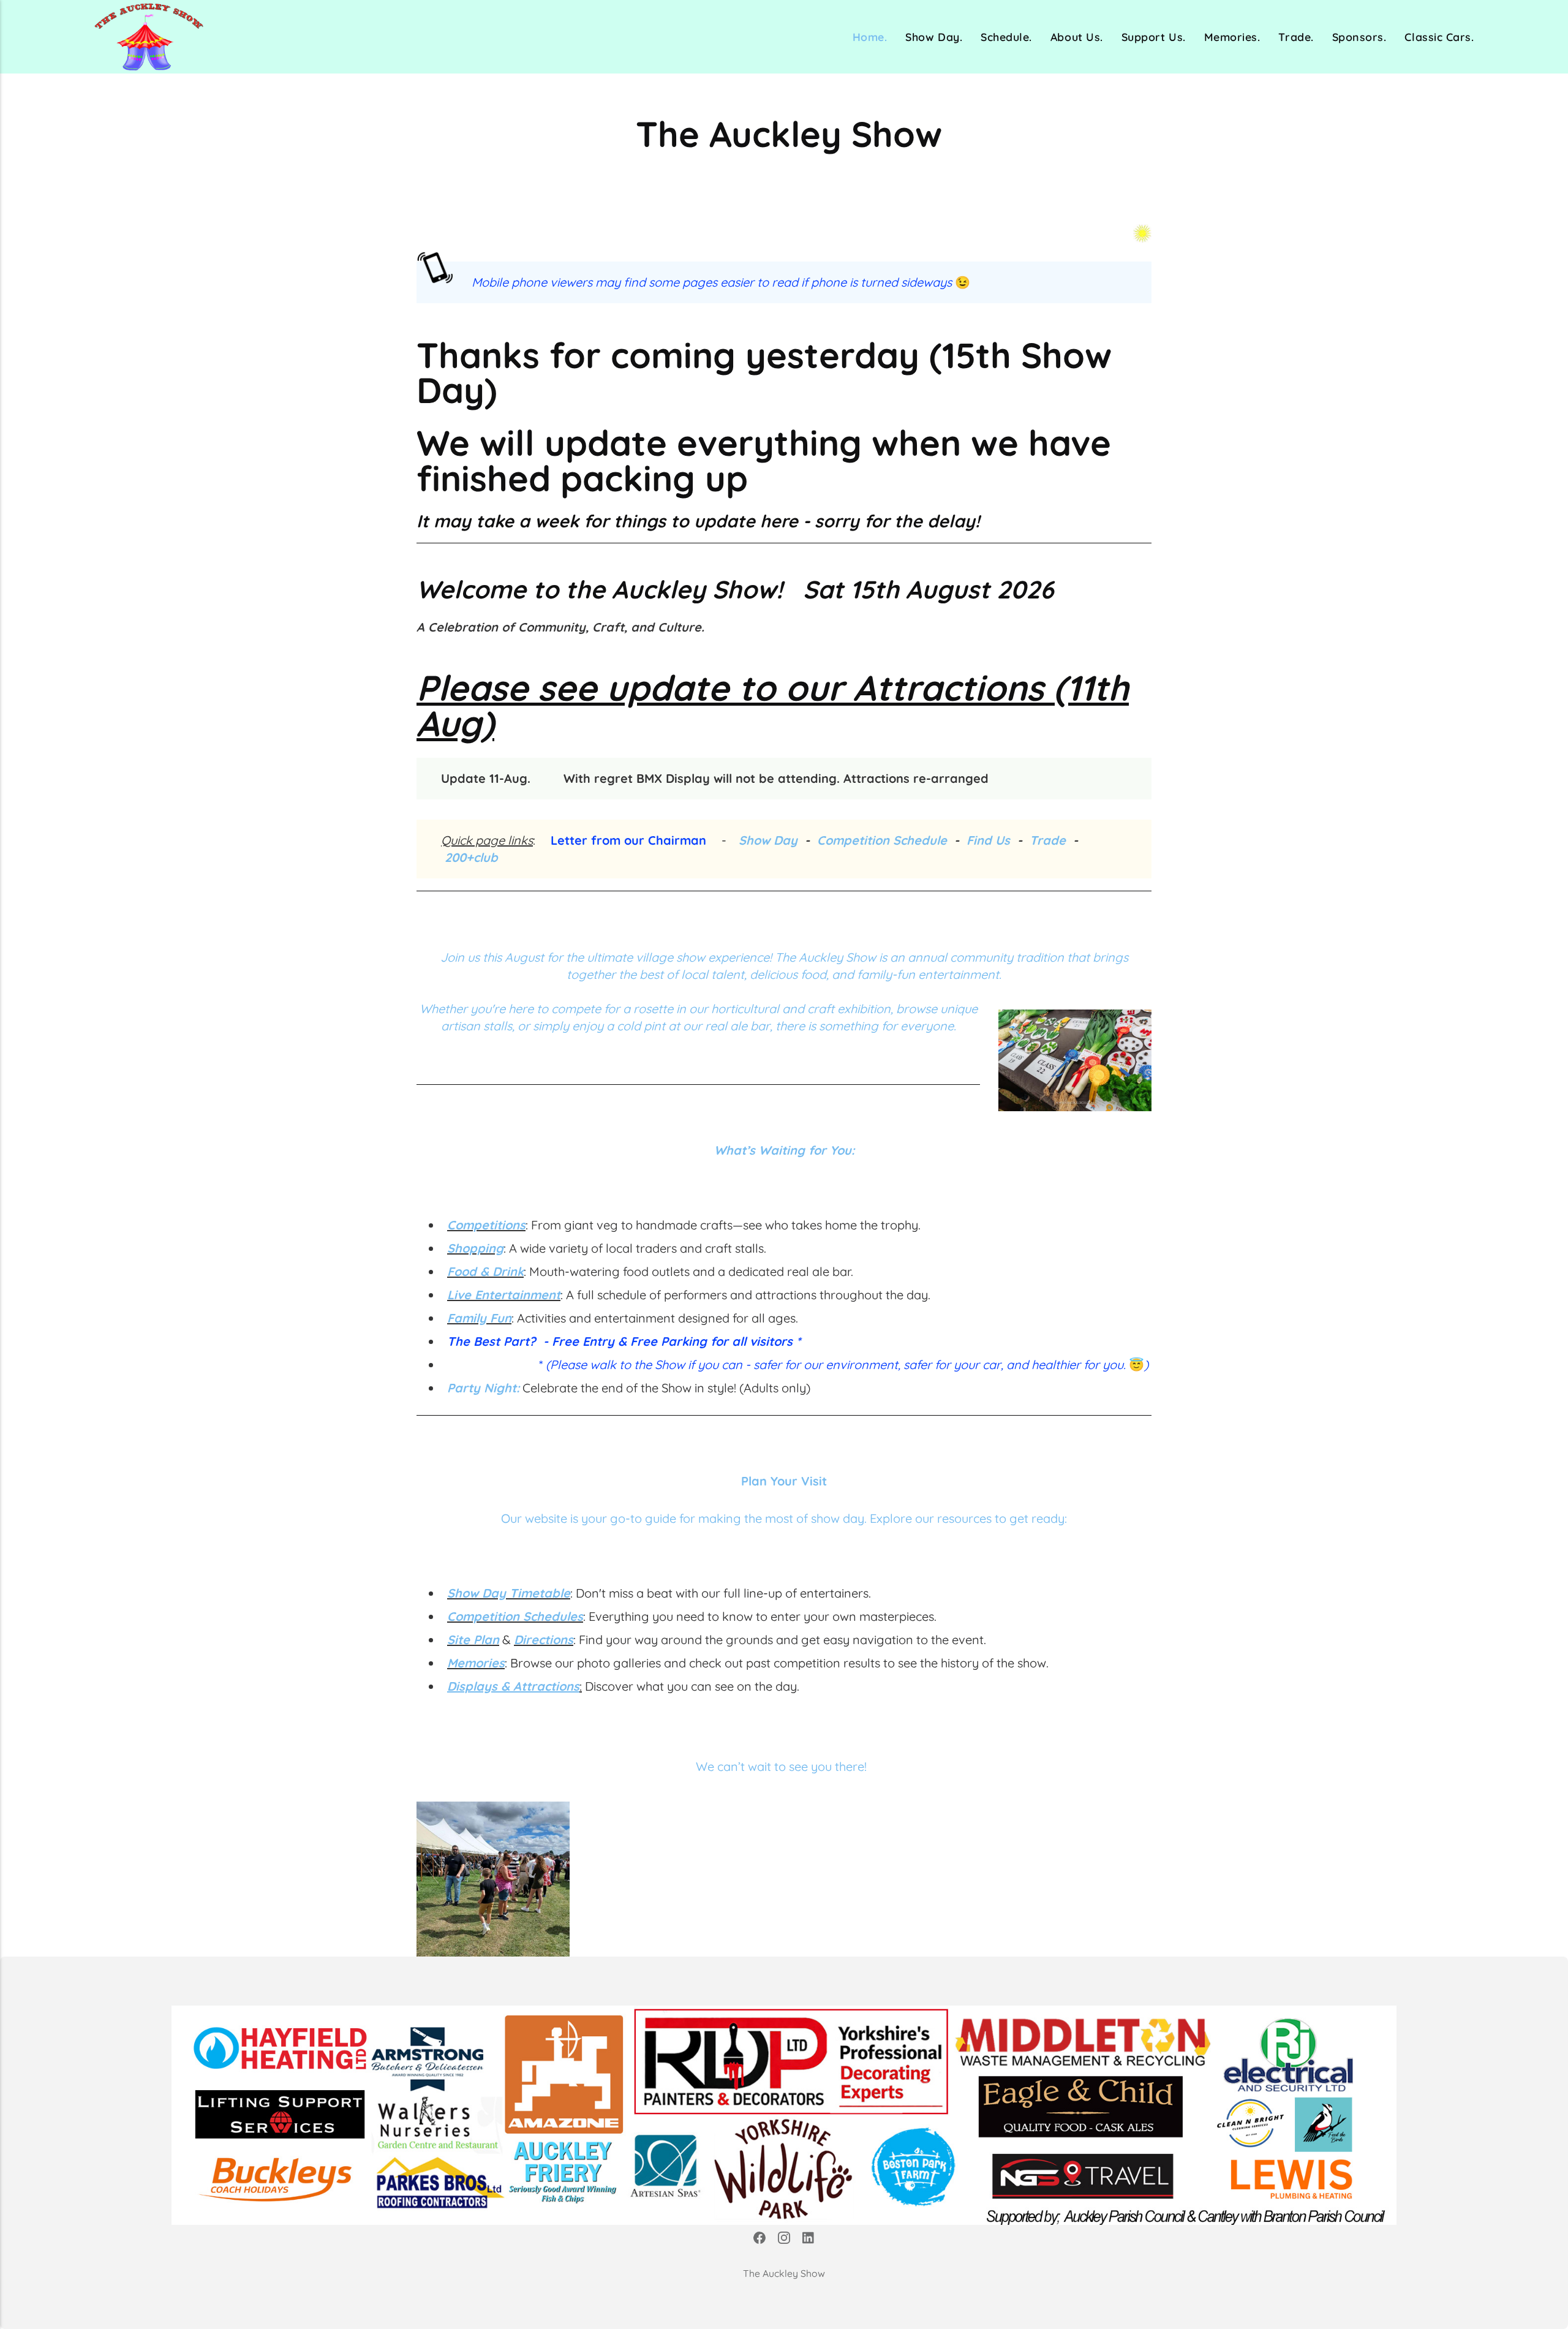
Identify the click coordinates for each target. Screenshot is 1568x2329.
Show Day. (934, 37)
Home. (870, 37)
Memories (476, 1663)
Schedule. (1006, 37)
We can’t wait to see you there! (784, 1766)
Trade (1048, 840)
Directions (544, 1640)
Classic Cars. (1439, 37)
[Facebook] (759, 2240)
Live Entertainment (504, 1295)
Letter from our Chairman (628, 840)
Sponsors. (1359, 37)
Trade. (1296, 37)
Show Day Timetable (509, 1593)
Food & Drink (485, 1271)
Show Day (768, 840)
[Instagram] (784, 2240)
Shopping (475, 1248)
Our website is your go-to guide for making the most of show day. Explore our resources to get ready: (784, 1518)
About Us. (1077, 37)
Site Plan (473, 1640)
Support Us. (1154, 37)
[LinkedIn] (809, 2240)
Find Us (988, 840)
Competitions (486, 1225)
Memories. (1232, 37)
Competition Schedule (884, 840)
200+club (471, 857)
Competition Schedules (515, 1616)
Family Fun (479, 1318)
